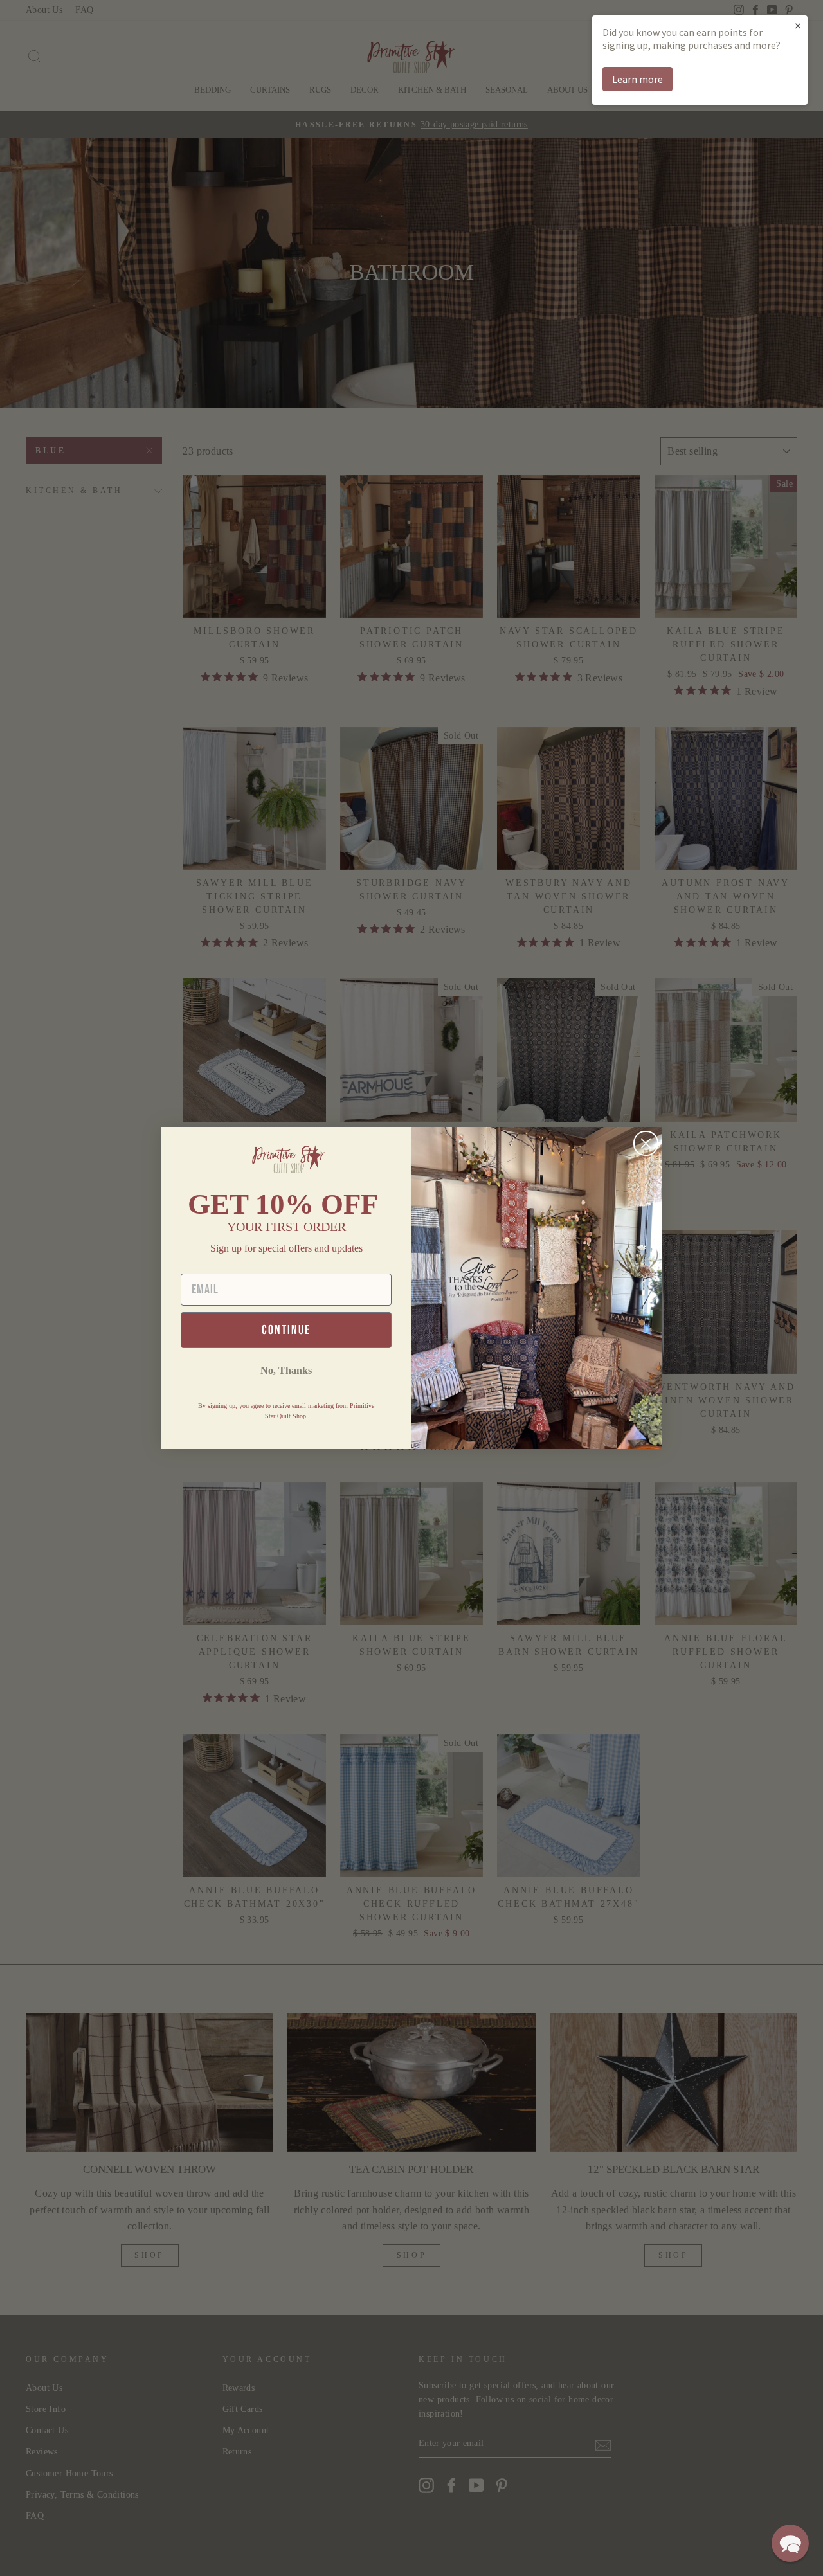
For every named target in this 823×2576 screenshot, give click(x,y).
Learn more (638, 79)
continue (286, 1330)
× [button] (798, 25)
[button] (790, 2543)
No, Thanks (286, 1370)
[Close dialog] (646, 1143)
